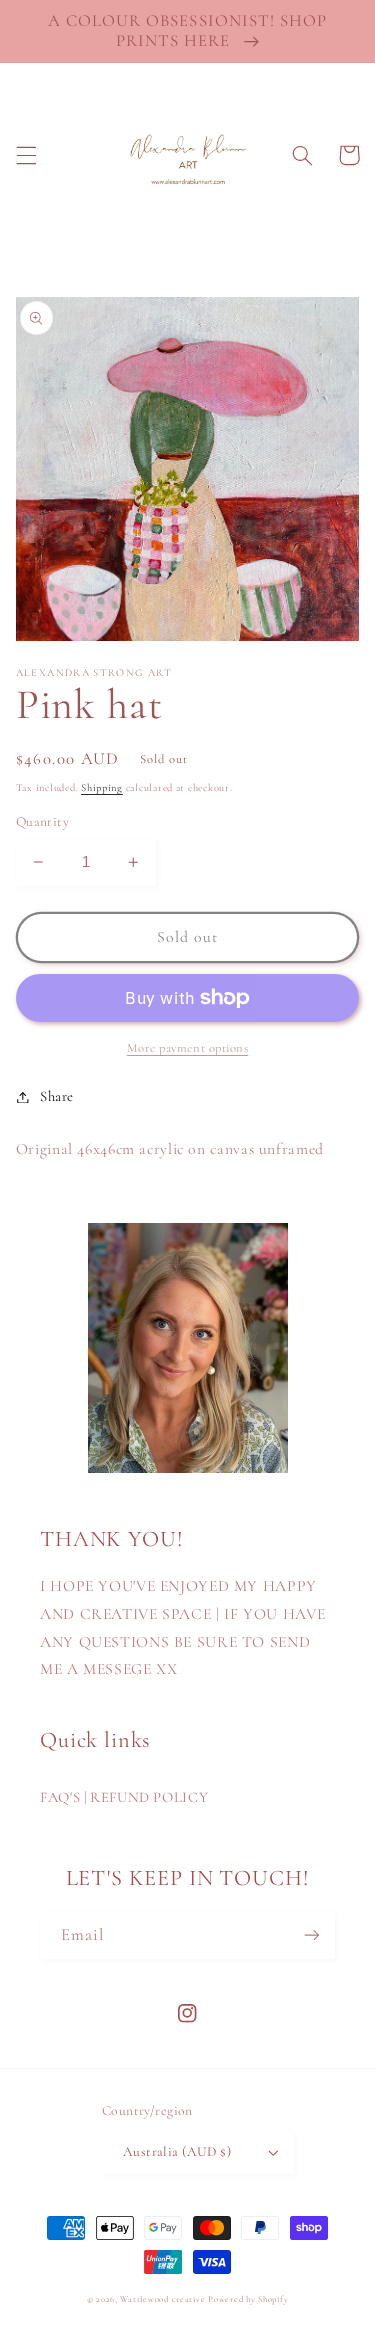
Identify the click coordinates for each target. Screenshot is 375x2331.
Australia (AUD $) (177, 2151)
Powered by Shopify (248, 2299)
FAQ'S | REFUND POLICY (124, 1797)
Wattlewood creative (162, 2299)
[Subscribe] (312, 1935)
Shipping (102, 787)
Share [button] (57, 1096)
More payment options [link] (188, 1048)
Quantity (42, 821)
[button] (26, 155)
